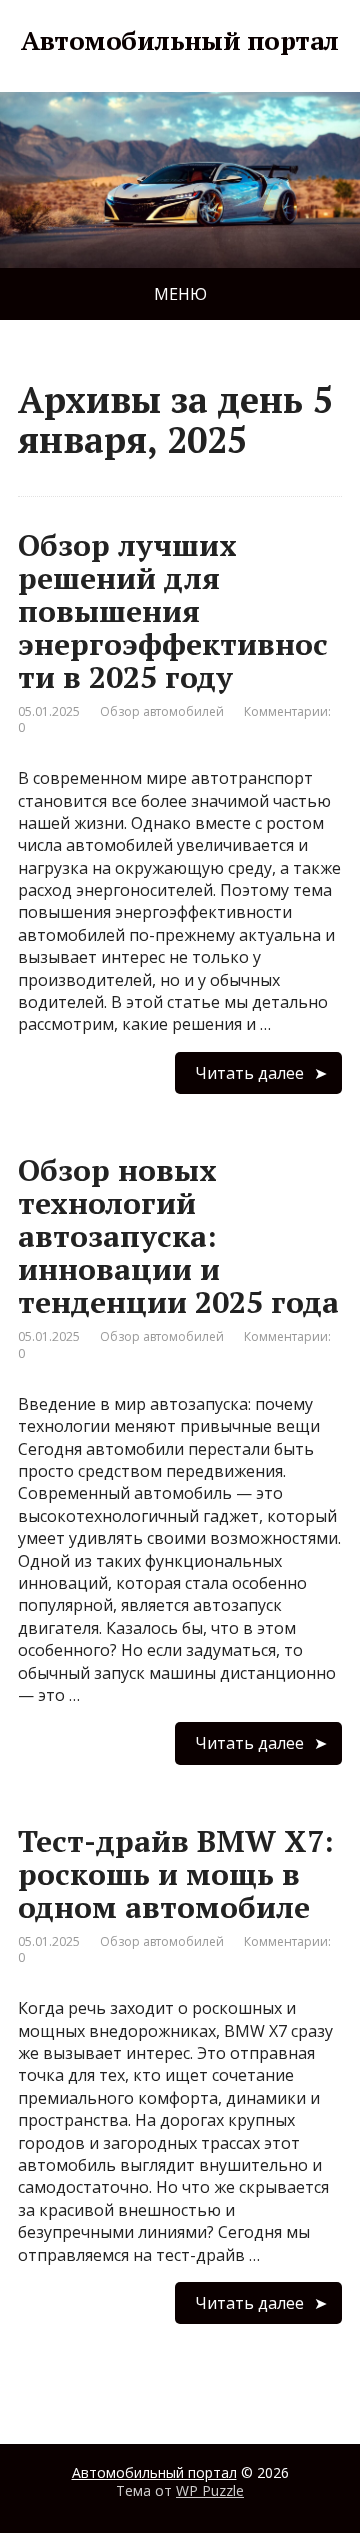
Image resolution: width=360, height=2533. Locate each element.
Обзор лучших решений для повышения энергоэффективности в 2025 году (173, 611)
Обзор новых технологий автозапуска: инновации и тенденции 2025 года (178, 1236)
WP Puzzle (210, 2490)
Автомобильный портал (180, 41)
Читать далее (249, 1073)
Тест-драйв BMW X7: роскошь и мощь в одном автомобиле (176, 1874)
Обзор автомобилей (162, 711)
